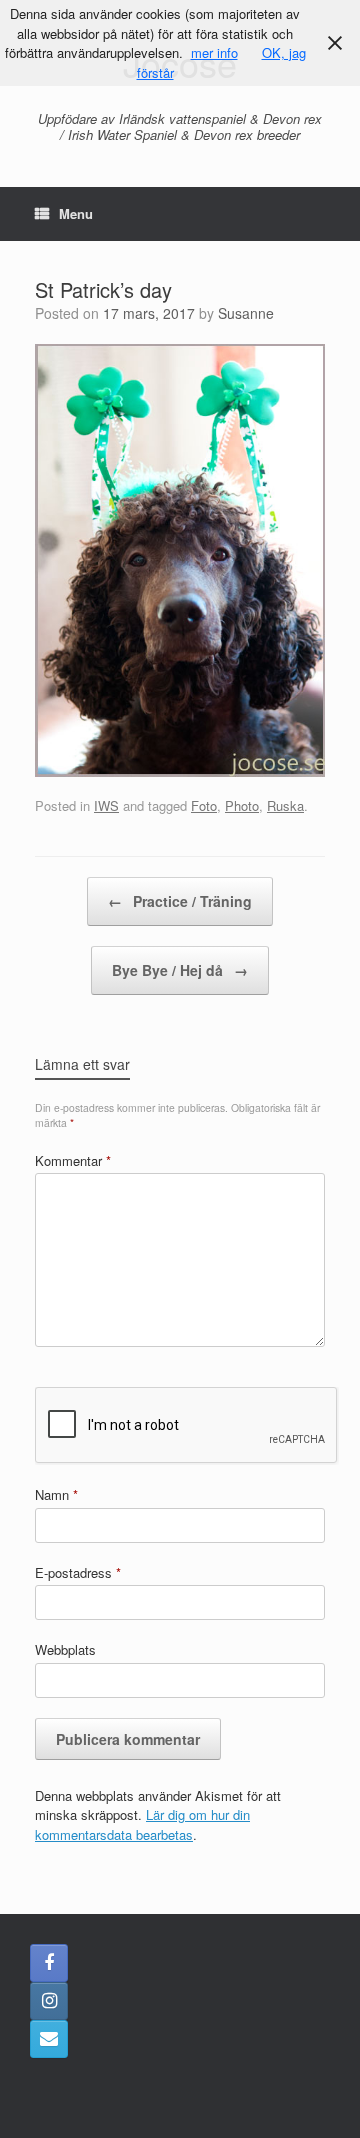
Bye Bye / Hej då (180, 970)
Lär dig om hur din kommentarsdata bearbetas (142, 1824)
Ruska (285, 805)
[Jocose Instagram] (49, 2001)
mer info (214, 52)
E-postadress (78, 1572)
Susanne (246, 313)
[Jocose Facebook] (49, 1963)
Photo (242, 805)
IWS (106, 805)
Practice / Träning (180, 901)
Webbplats (65, 1649)
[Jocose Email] (49, 2039)
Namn (56, 1494)
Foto (204, 805)
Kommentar (73, 1160)
